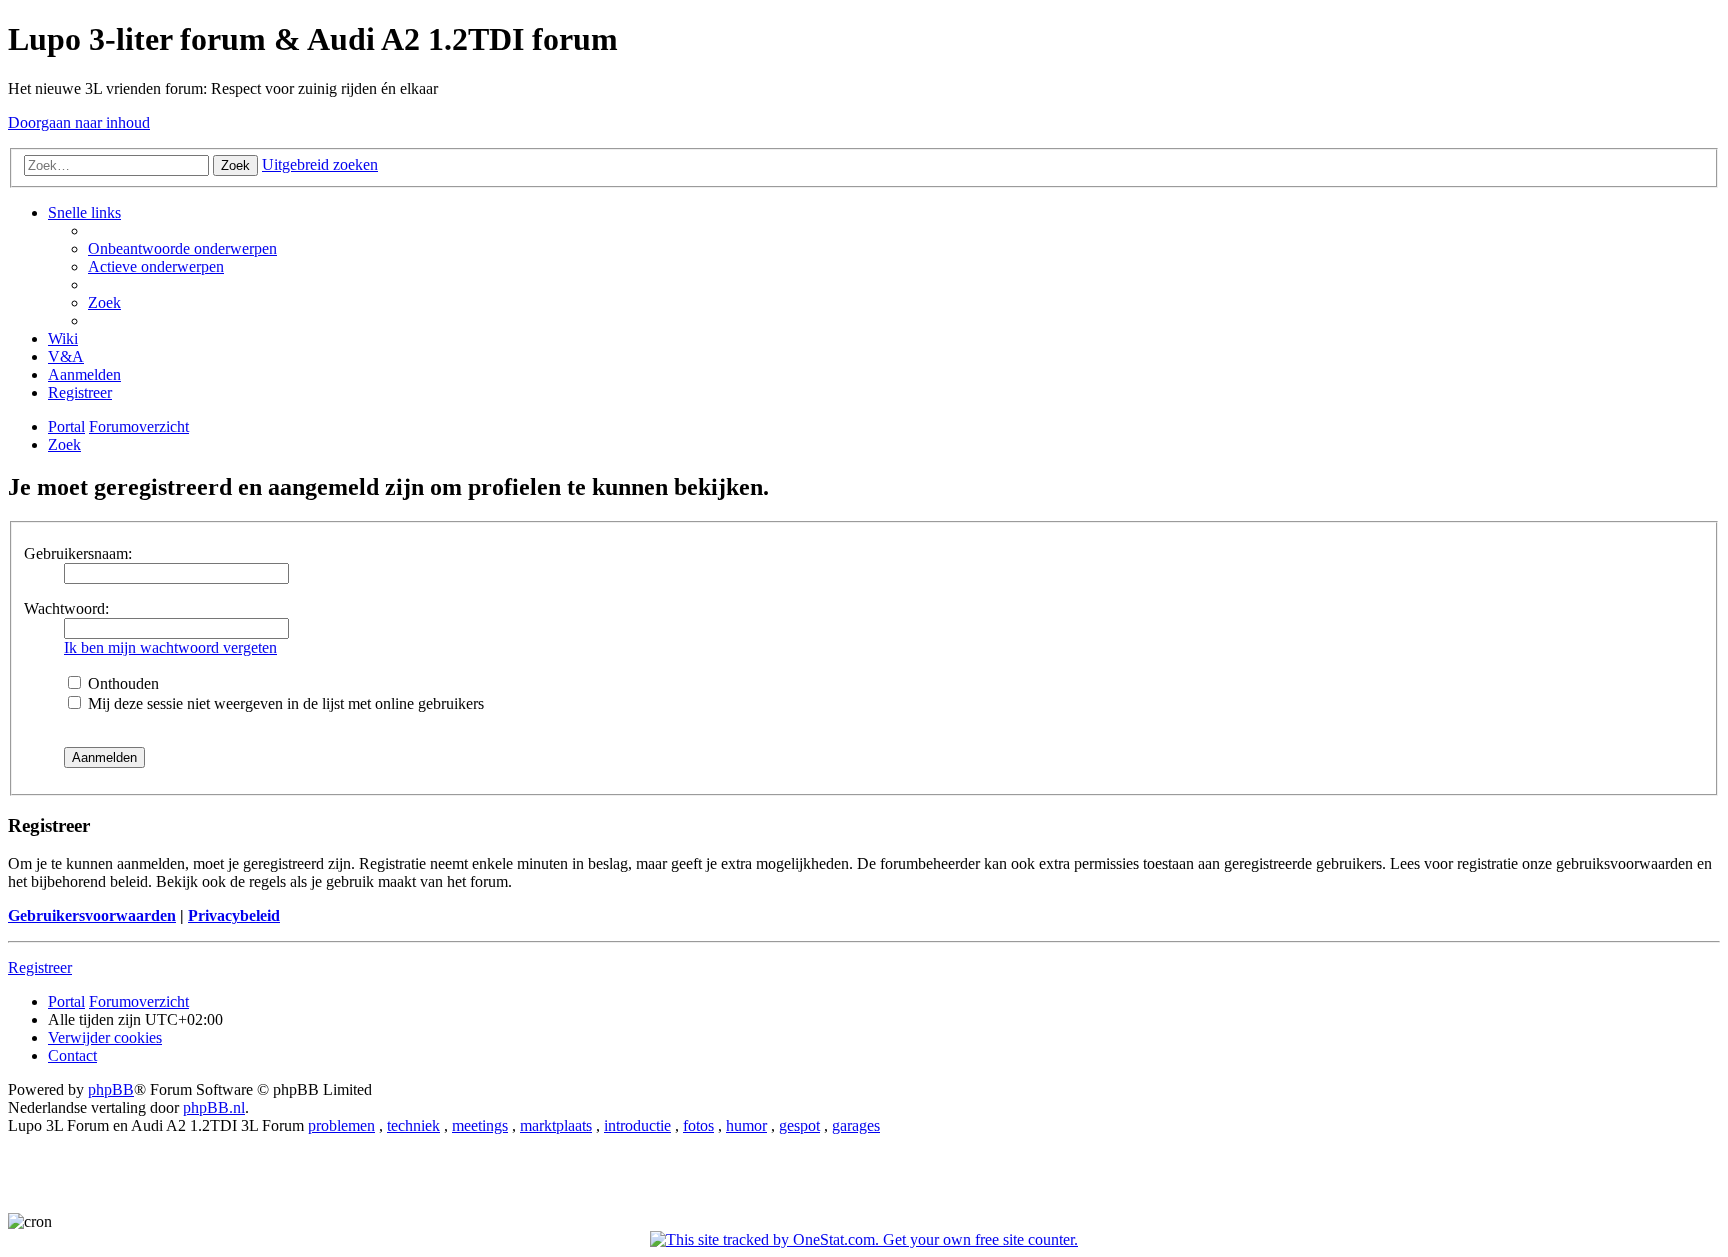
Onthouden (121, 683)
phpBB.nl (214, 1107)
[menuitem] (182, 248)
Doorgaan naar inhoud (79, 122)
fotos (698, 1125)
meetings (480, 1125)
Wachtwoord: (66, 608)
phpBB (111, 1089)
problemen (341, 1125)
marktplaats (556, 1125)
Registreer (40, 967)
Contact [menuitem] (72, 1055)
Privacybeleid (234, 915)
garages (856, 1125)
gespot (799, 1125)
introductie (637, 1125)
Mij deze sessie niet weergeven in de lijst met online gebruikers (284, 703)
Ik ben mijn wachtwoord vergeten (170, 647)
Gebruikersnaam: (78, 553)
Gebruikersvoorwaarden (92, 915)
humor (746, 1125)
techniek (413, 1125)
